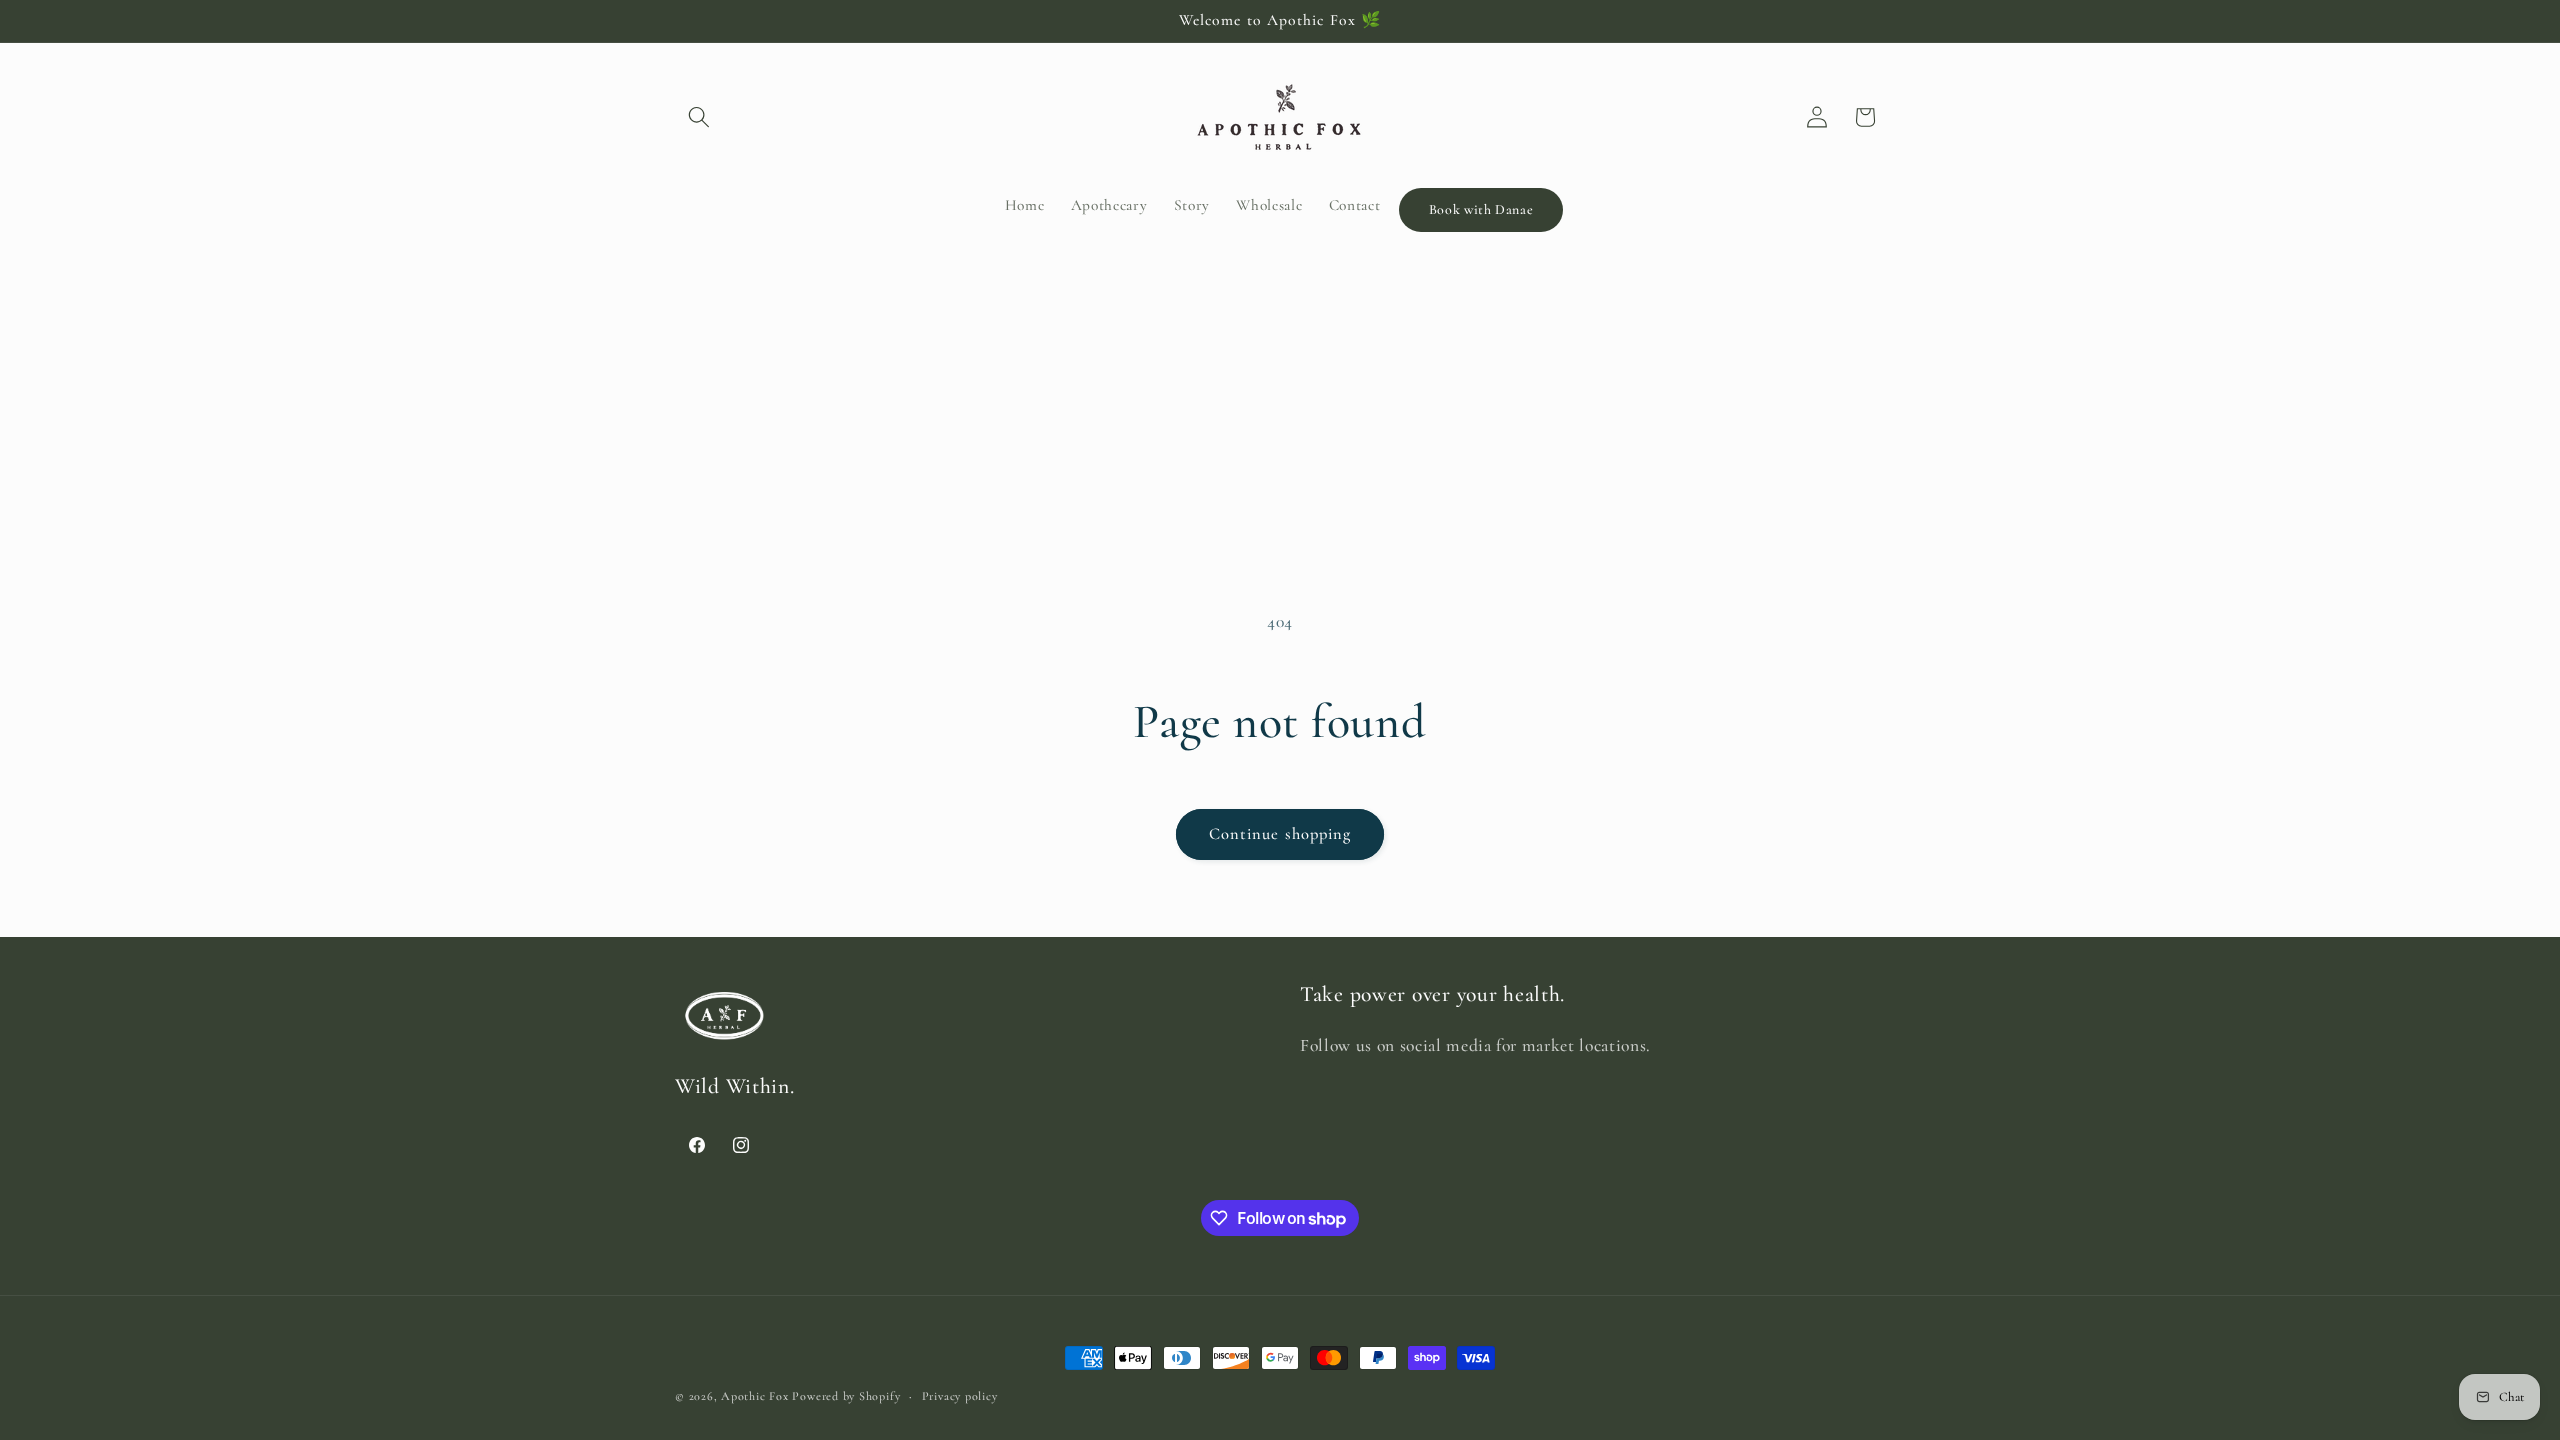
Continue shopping (1280, 834)
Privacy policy (960, 1396)
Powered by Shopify (846, 1396)
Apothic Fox (754, 1396)
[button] (699, 117)
